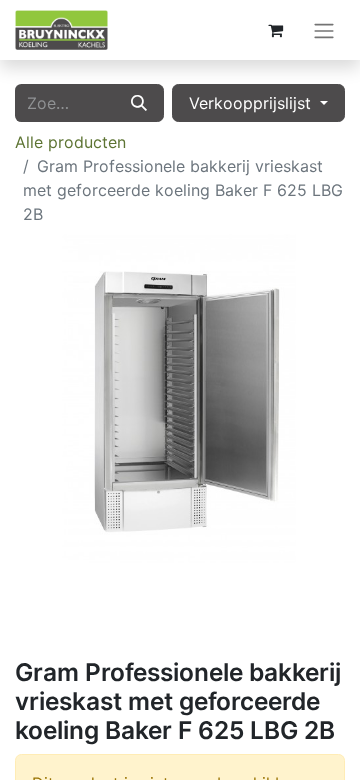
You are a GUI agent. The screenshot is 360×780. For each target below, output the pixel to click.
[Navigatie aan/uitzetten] (324, 30)
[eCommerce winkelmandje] (275, 30)
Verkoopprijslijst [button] (252, 103)
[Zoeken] (139, 103)
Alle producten (70, 142)
